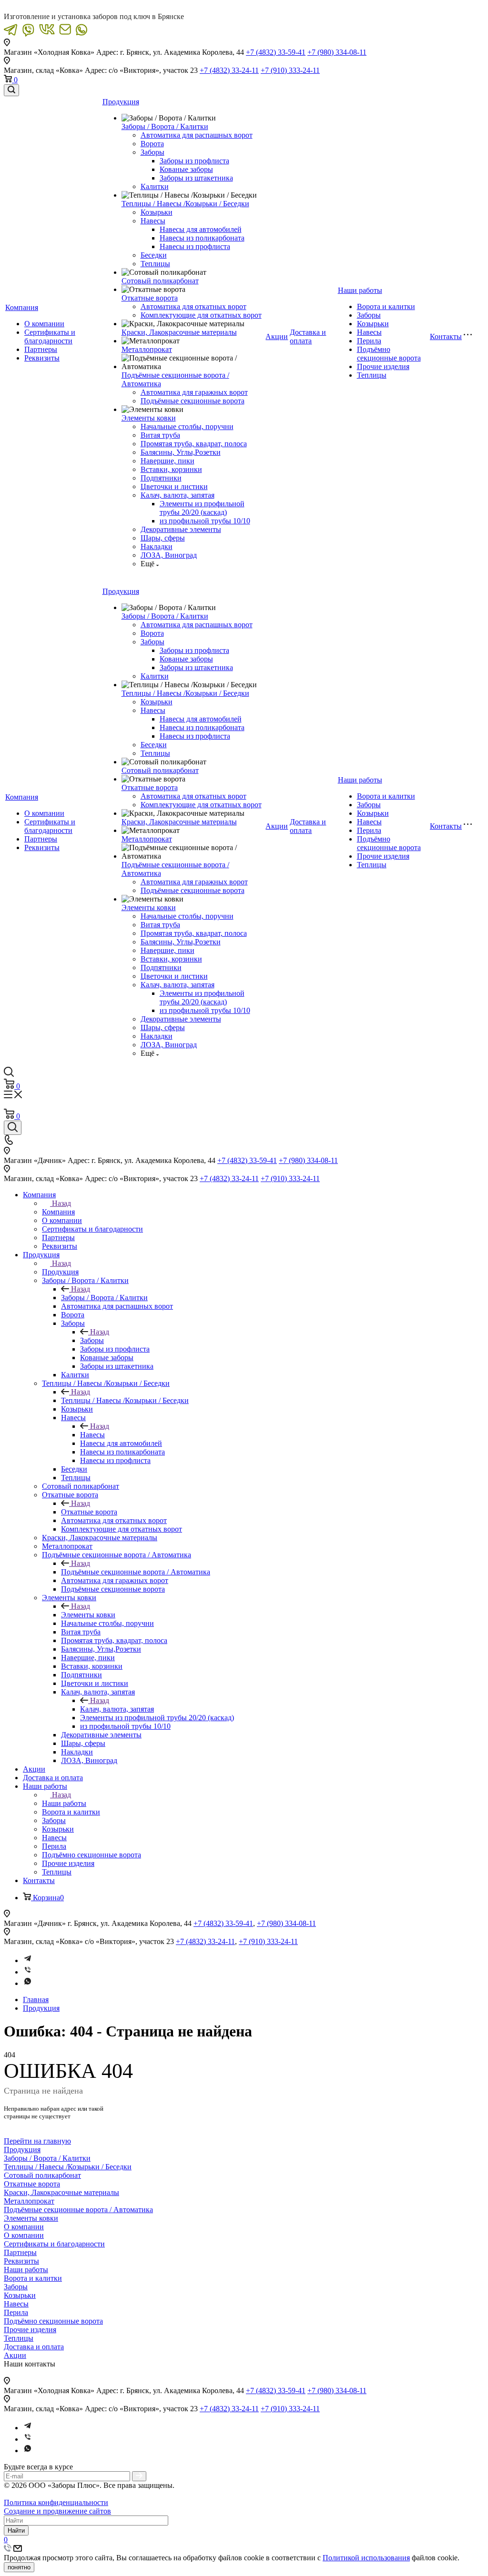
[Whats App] (28, 1983)
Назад (61, 1203)
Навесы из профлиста (195, 246)
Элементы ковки (149, 418)
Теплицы (155, 264)
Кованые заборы (186, 169)
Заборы (152, 152)
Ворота (152, 144)
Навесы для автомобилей (201, 229)
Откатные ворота (150, 298)
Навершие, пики (168, 461)
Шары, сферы (163, 538)
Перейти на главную (37, 2141)
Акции (277, 336)
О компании (44, 324)
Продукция (121, 102)
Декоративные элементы (181, 529)
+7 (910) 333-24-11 (290, 70)
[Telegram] (28, 1960)
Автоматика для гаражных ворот (194, 392)
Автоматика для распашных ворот (197, 135)
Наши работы (360, 290)
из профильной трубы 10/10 (205, 521)
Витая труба (160, 435)
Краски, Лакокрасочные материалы (179, 332)
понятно (19, 2567)
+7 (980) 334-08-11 (337, 52)
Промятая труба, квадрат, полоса (194, 444)
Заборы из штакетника (196, 178)
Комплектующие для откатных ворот (201, 315)
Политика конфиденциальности (56, 2502)
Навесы (153, 221)
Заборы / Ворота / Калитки (165, 126)
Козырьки (157, 212)
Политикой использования (366, 2558)
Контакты (446, 336)
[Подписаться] (139, 2476)
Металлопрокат (147, 349)
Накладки (157, 546)
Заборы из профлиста (194, 161)
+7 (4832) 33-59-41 (276, 52)
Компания (22, 307)
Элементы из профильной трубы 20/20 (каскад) (202, 508)
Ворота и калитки (386, 306)
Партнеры (41, 349)
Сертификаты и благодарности (50, 336)
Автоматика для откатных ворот (193, 306)
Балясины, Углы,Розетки (181, 452)
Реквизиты (42, 358)
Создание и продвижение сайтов (57, 2511)
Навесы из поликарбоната (202, 238)
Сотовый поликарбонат (160, 281)
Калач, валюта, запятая (178, 495)
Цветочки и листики (174, 486)
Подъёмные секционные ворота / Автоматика (136, 1572)
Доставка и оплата (308, 336)
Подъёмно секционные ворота (389, 354)
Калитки (155, 186)
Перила (369, 341)
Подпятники (161, 478)
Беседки (154, 255)
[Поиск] (11, 90)
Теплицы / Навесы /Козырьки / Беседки (185, 204)
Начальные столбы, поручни (187, 426)
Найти (16, 2531)
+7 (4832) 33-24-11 (229, 70)
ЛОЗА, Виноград (169, 555)
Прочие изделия (383, 366)
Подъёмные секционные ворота (193, 401)
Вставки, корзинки (171, 469)
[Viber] (28, 1972)
